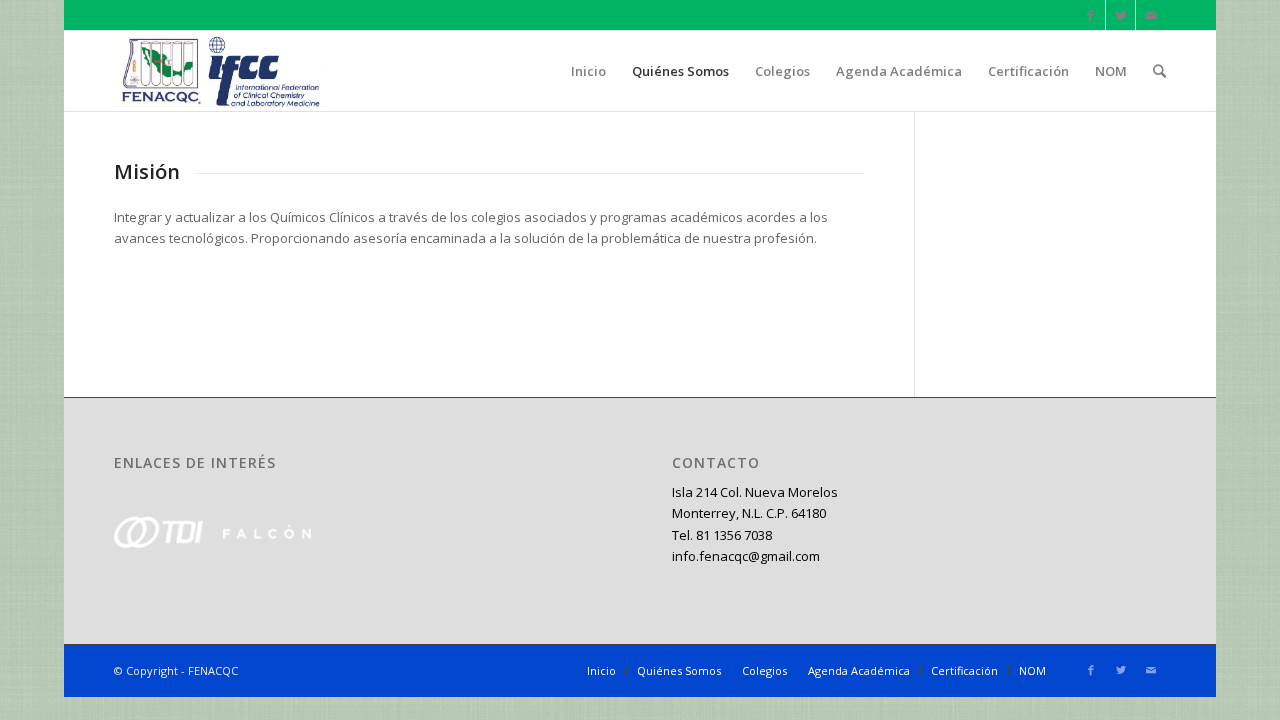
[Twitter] (1120, 15)
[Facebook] (1090, 15)
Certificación (964, 670)
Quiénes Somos (679, 670)
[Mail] (1151, 15)
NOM (1032, 670)
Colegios (764, 670)
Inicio (601, 670)
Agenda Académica (859, 670)
